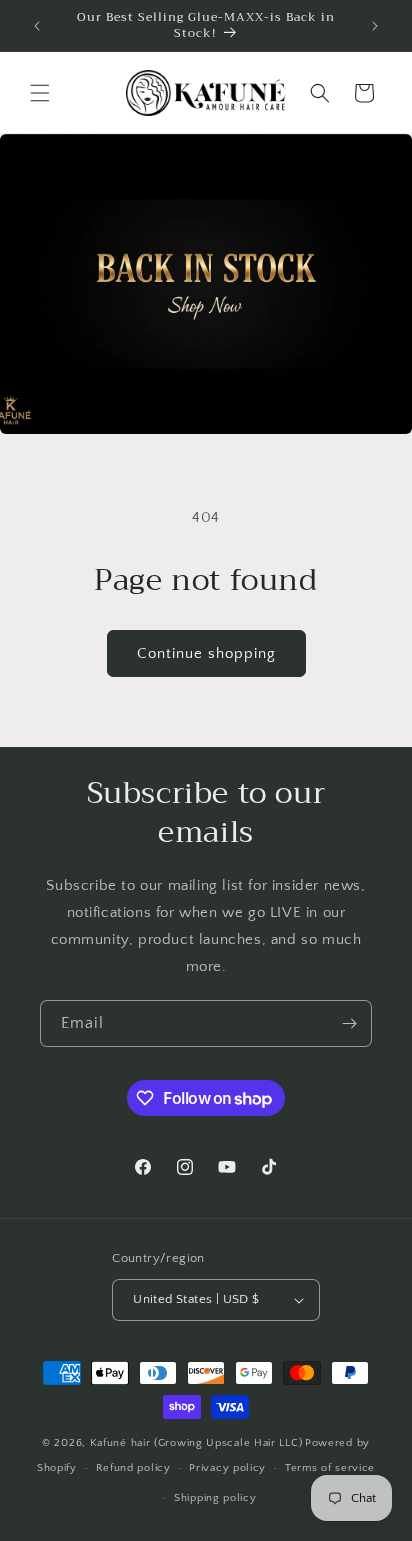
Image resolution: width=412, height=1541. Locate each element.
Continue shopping (206, 653)
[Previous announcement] (37, 26)
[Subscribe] (349, 1023)
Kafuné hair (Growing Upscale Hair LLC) (196, 1443)
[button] (40, 93)
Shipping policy (215, 1498)
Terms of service (330, 1468)
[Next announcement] (375, 26)
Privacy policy (227, 1468)
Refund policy (133, 1468)
